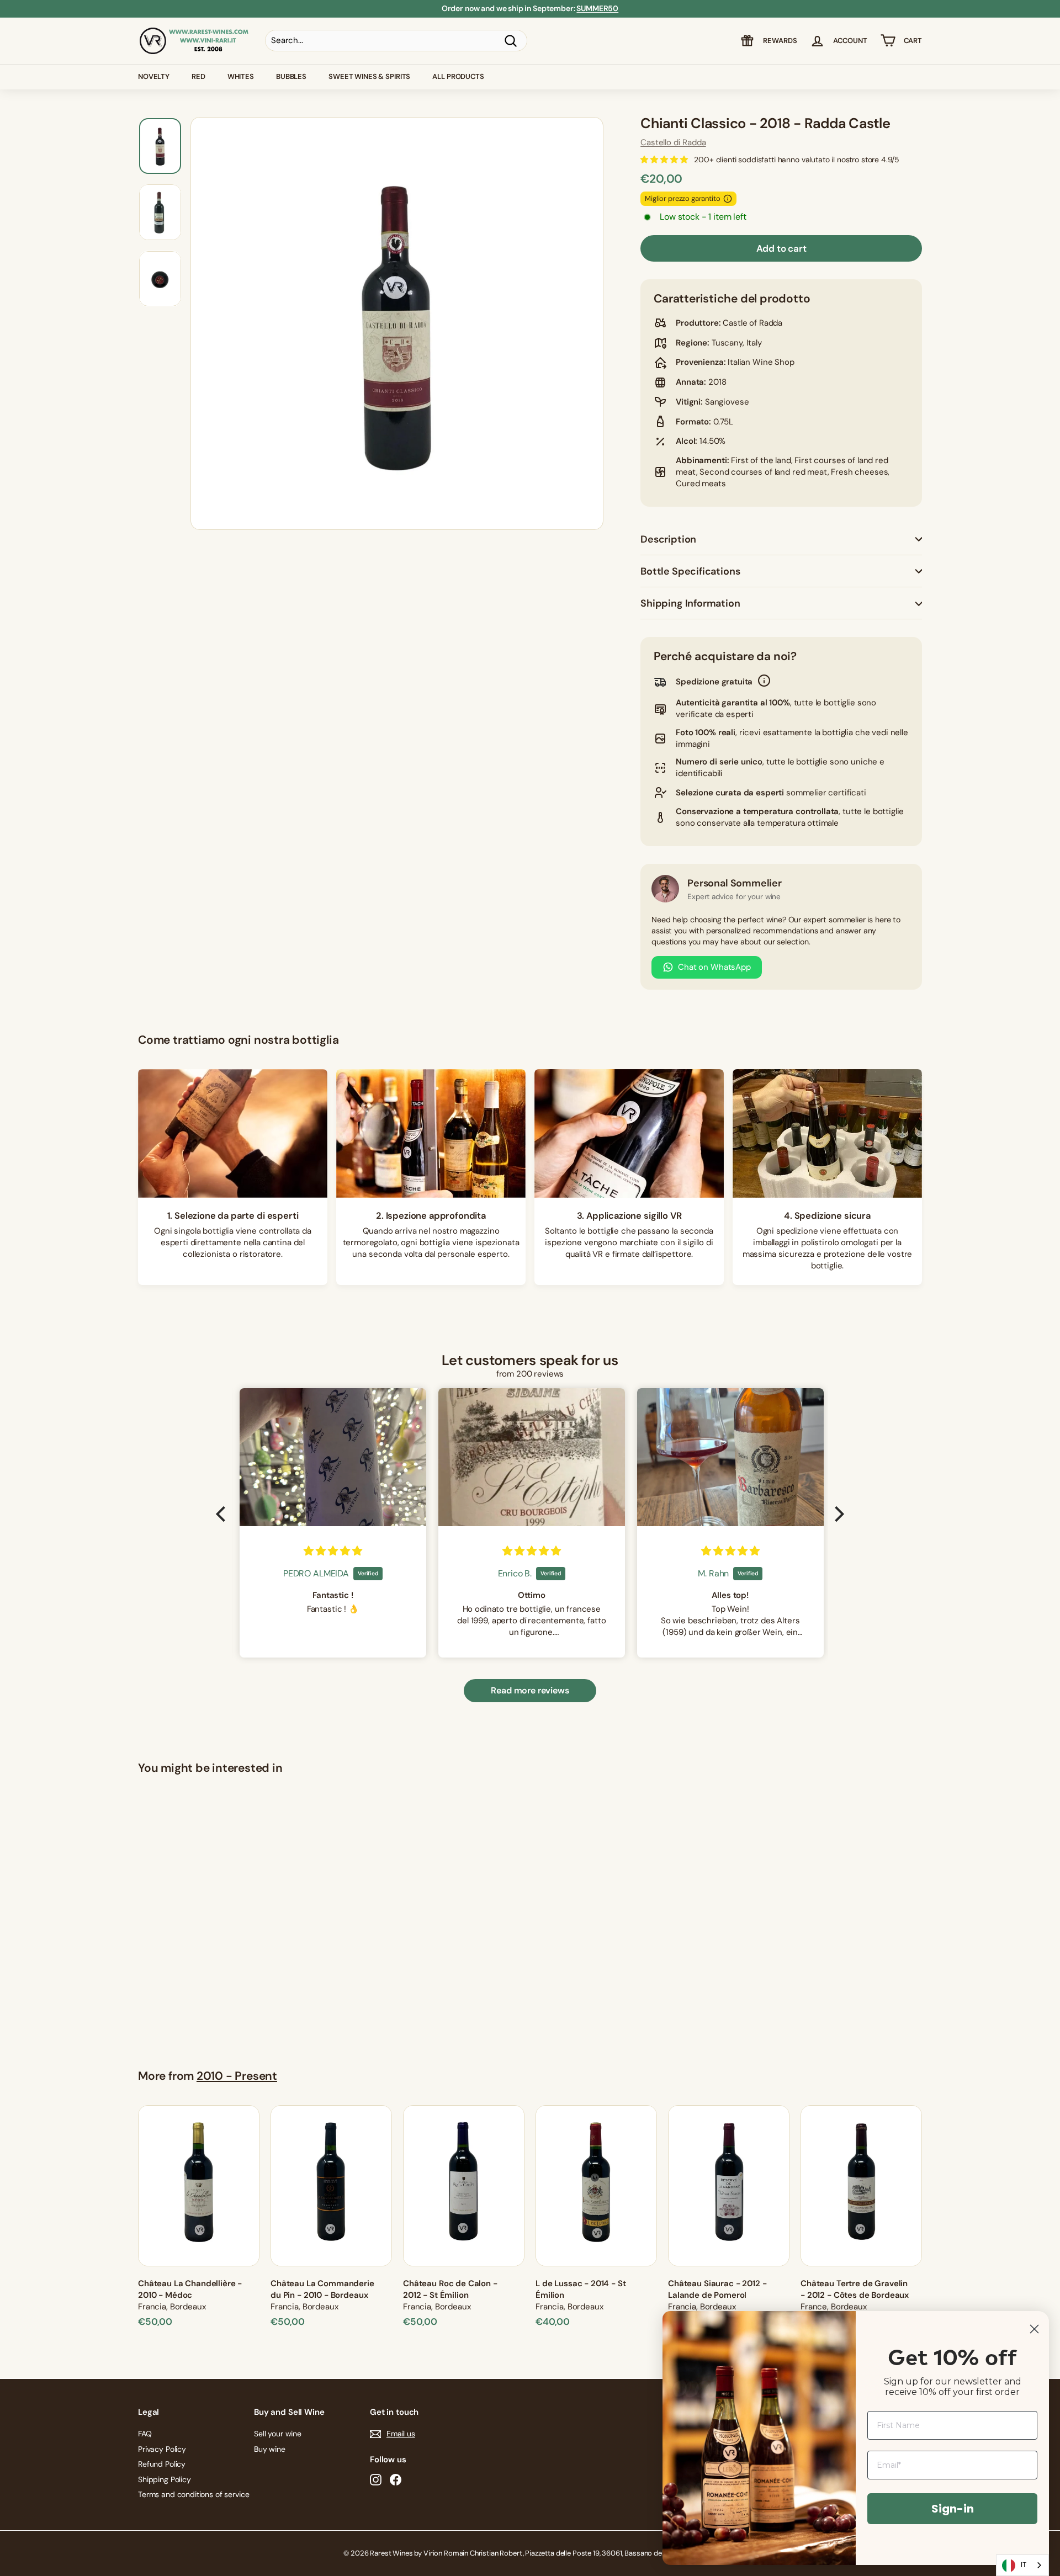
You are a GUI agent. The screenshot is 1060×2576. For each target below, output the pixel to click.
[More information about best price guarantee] (728, 199)
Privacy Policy (162, 2449)
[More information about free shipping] (764, 682)
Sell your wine (278, 2434)
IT (1024, 2565)
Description (668, 539)
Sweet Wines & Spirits (369, 76)
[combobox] (1022, 2565)
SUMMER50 (597, 8)
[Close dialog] (1034, 2329)
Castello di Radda (673, 142)
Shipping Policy (165, 2479)
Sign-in (953, 2509)
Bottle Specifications (690, 571)
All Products (458, 76)
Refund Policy (162, 2464)
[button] (224, 1514)
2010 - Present (237, 2076)
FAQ (145, 2434)
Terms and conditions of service (194, 2494)
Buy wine (270, 2449)
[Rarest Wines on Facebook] (396, 2480)
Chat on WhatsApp (714, 967)
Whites (241, 76)
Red (198, 76)
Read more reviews (530, 1690)
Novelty (154, 76)
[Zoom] (397, 323)
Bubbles (291, 76)
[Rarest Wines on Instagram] (376, 2480)
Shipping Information (690, 603)
